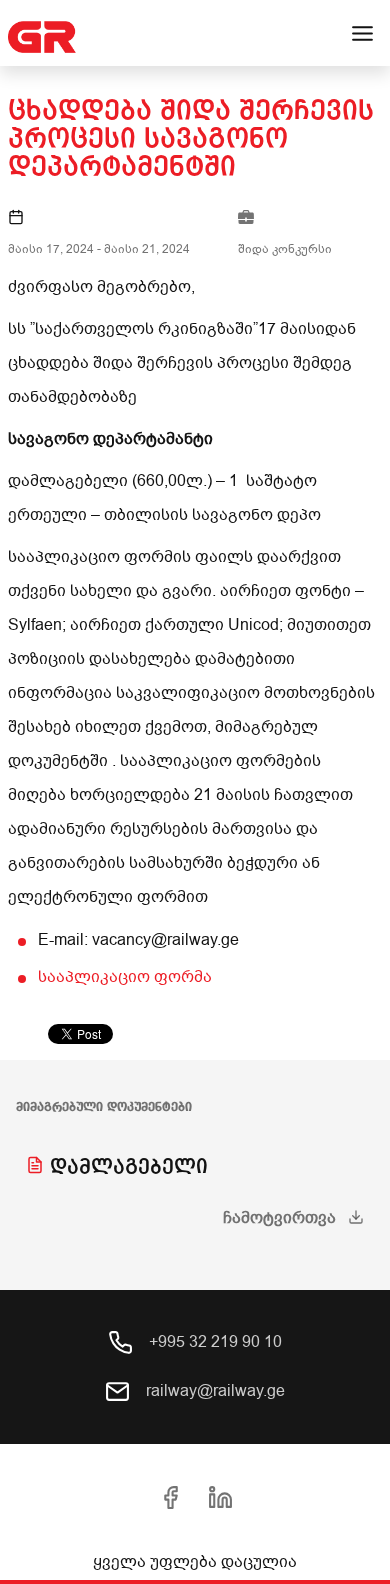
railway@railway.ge (213, 1391)
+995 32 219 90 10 (213, 1342)
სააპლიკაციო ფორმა (125, 977)
